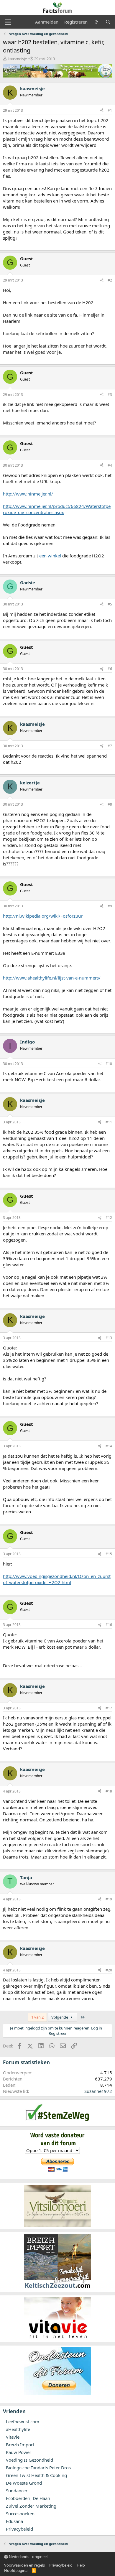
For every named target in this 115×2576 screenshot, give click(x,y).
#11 (109, 1122)
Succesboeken (20, 2514)
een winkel (50, 556)
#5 (110, 604)
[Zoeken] (108, 22)
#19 (109, 1899)
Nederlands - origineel (28, 2557)
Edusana (14, 2521)
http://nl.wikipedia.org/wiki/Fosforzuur (43, 916)
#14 (109, 1446)
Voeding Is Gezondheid (29, 2460)
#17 (109, 1708)
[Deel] (102, 111)
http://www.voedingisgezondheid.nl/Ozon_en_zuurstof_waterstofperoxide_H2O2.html (57, 1579)
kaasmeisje (17, 59)
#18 (109, 1791)
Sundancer (17, 2491)
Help (81, 2565)
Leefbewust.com (23, 2422)
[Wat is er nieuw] (96, 22)
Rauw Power (19, 2452)
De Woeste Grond (24, 2483)
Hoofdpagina (16, 2570)
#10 (109, 1064)
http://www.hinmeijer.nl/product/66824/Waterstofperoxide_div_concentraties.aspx (57, 509)
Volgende (60, 2017)
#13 (109, 1338)
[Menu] (8, 22)
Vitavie (13, 2437)
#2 (110, 280)
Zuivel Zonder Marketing (31, 2506)
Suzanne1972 (98, 2091)
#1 (110, 110)
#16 (109, 1625)
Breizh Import (20, 2445)
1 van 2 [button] (37, 2017)
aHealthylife (18, 2429)
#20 (109, 1970)
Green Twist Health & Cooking (36, 2475)
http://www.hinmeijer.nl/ (28, 494)
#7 (110, 746)
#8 (110, 804)
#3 (110, 395)
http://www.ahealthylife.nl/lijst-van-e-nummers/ (52, 978)
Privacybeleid (19, 2529)
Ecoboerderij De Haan (28, 2498)
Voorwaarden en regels (24, 2565)
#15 (109, 1554)
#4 (110, 465)
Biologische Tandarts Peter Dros (38, 2468)
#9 (110, 906)
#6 (110, 669)
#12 (109, 1218)
